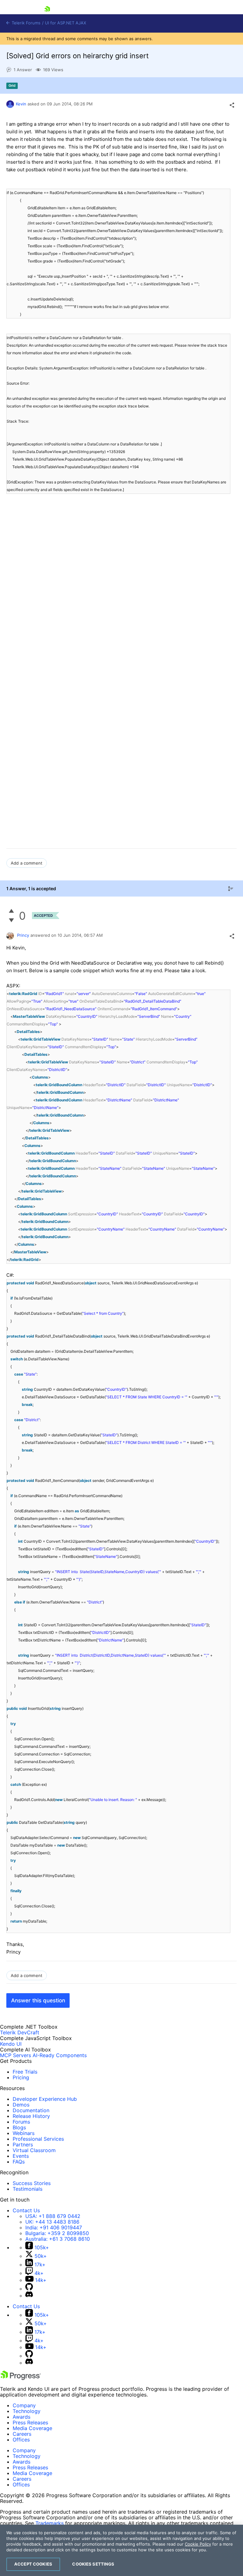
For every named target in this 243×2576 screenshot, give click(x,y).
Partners (23, 2145)
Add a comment (27, 863)
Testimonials (28, 2189)
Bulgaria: (57, 2233)
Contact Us (26, 2210)
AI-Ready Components (60, 2055)
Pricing (21, 2077)
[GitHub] (29, 2289)
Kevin (21, 104)
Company (24, 2405)
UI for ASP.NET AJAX (65, 23)
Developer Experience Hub (45, 2099)
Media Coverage (32, 2428)
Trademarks (50, 2523)
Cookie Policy (198, 2544)
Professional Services (38, 2139)
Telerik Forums (25, 23)
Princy (23, 935)
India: (54, 2227)
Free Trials (25, 2072)
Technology (27, 2411)
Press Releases (30, 2422)
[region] (121, 2550)
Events (21, 2156)
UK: (52, 2222)
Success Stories (32, 2183)
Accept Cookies (33, 2564)
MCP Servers (16, 2055)
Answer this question (38, 2000)
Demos (21, 2105)
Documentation (31, 2110)
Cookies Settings (93, 2564)
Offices (21, 2440)
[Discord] (29, 2296)
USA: (53, 2216)
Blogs (19, 2127)
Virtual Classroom (34, 2150)
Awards (22, 2417)
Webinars (24, 2133)
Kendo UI (11, 2044)
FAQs (19, 2162)
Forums (21, 2122)
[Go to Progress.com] (21, 2378)
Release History (31, 2116)
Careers (22, 2434)
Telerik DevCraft (20, 2032)
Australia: (58, 2239)
